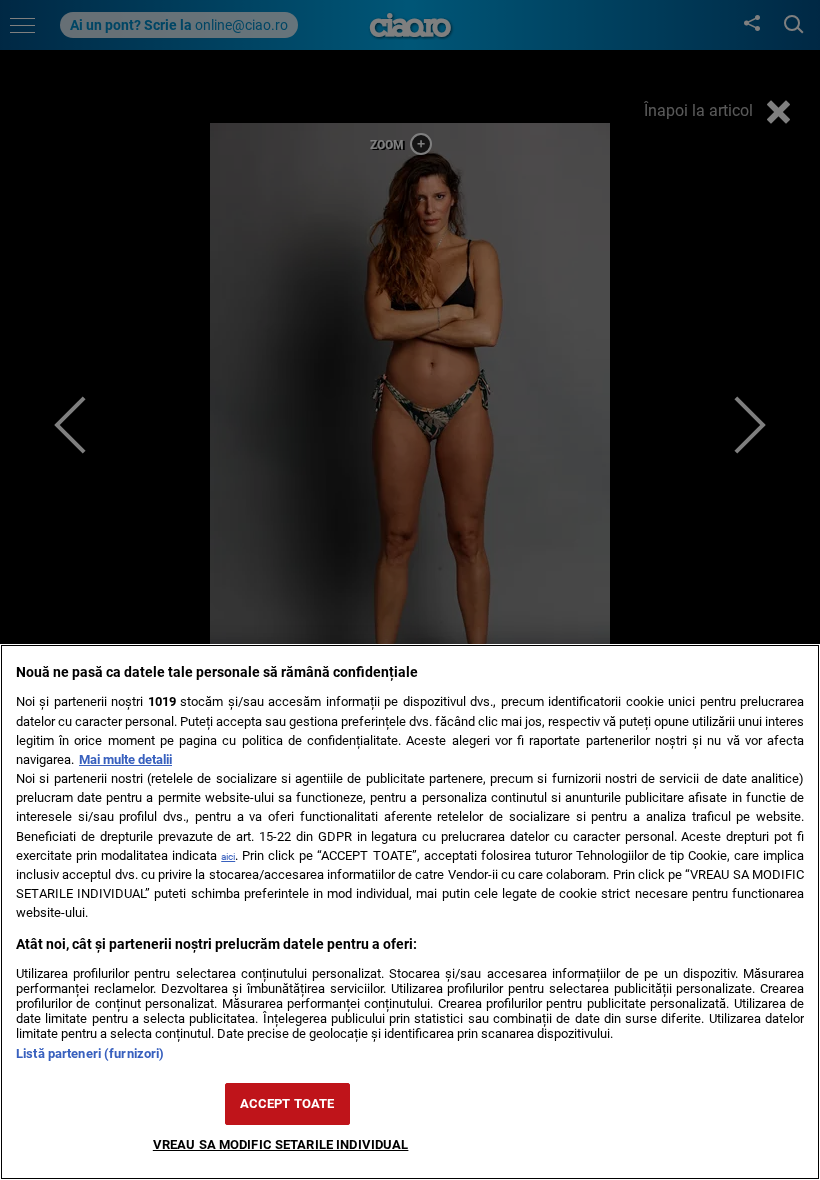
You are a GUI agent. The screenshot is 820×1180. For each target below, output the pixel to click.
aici (228, 856)
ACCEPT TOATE (287, 1103)
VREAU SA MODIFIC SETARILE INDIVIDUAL (281, 1144)
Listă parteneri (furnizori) (90, 1053)
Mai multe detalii (125, 759)
